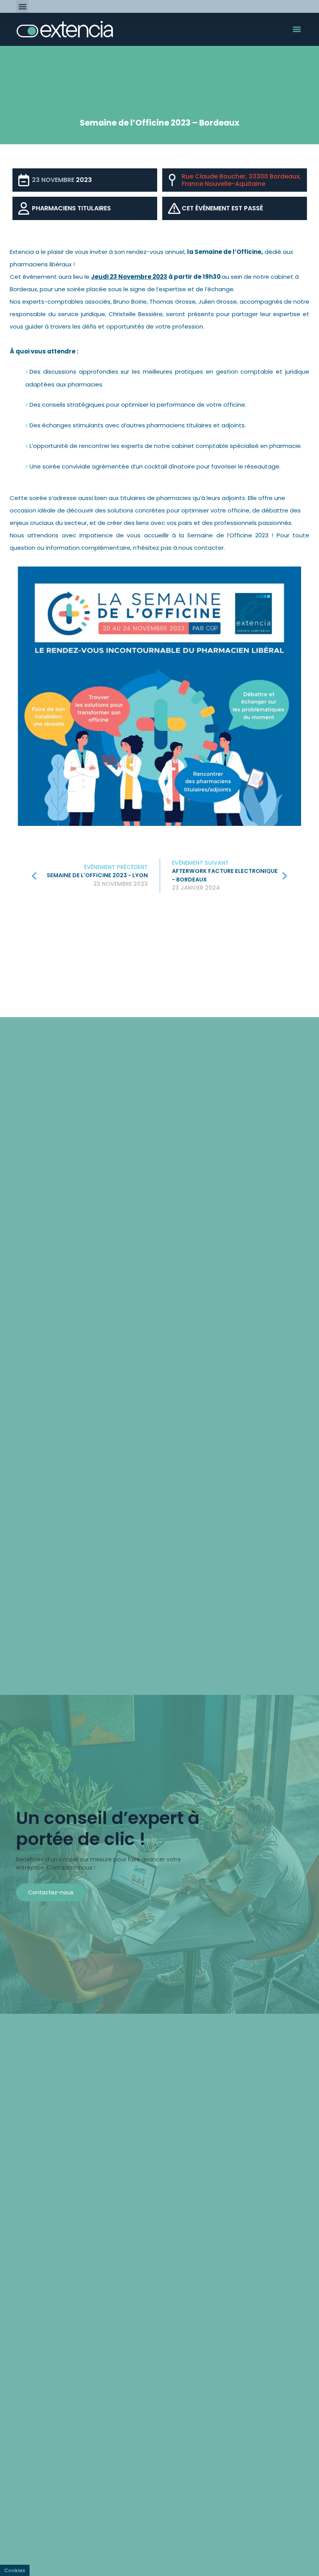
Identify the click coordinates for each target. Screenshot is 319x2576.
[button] (22, 6)
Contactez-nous (51, 1892)
